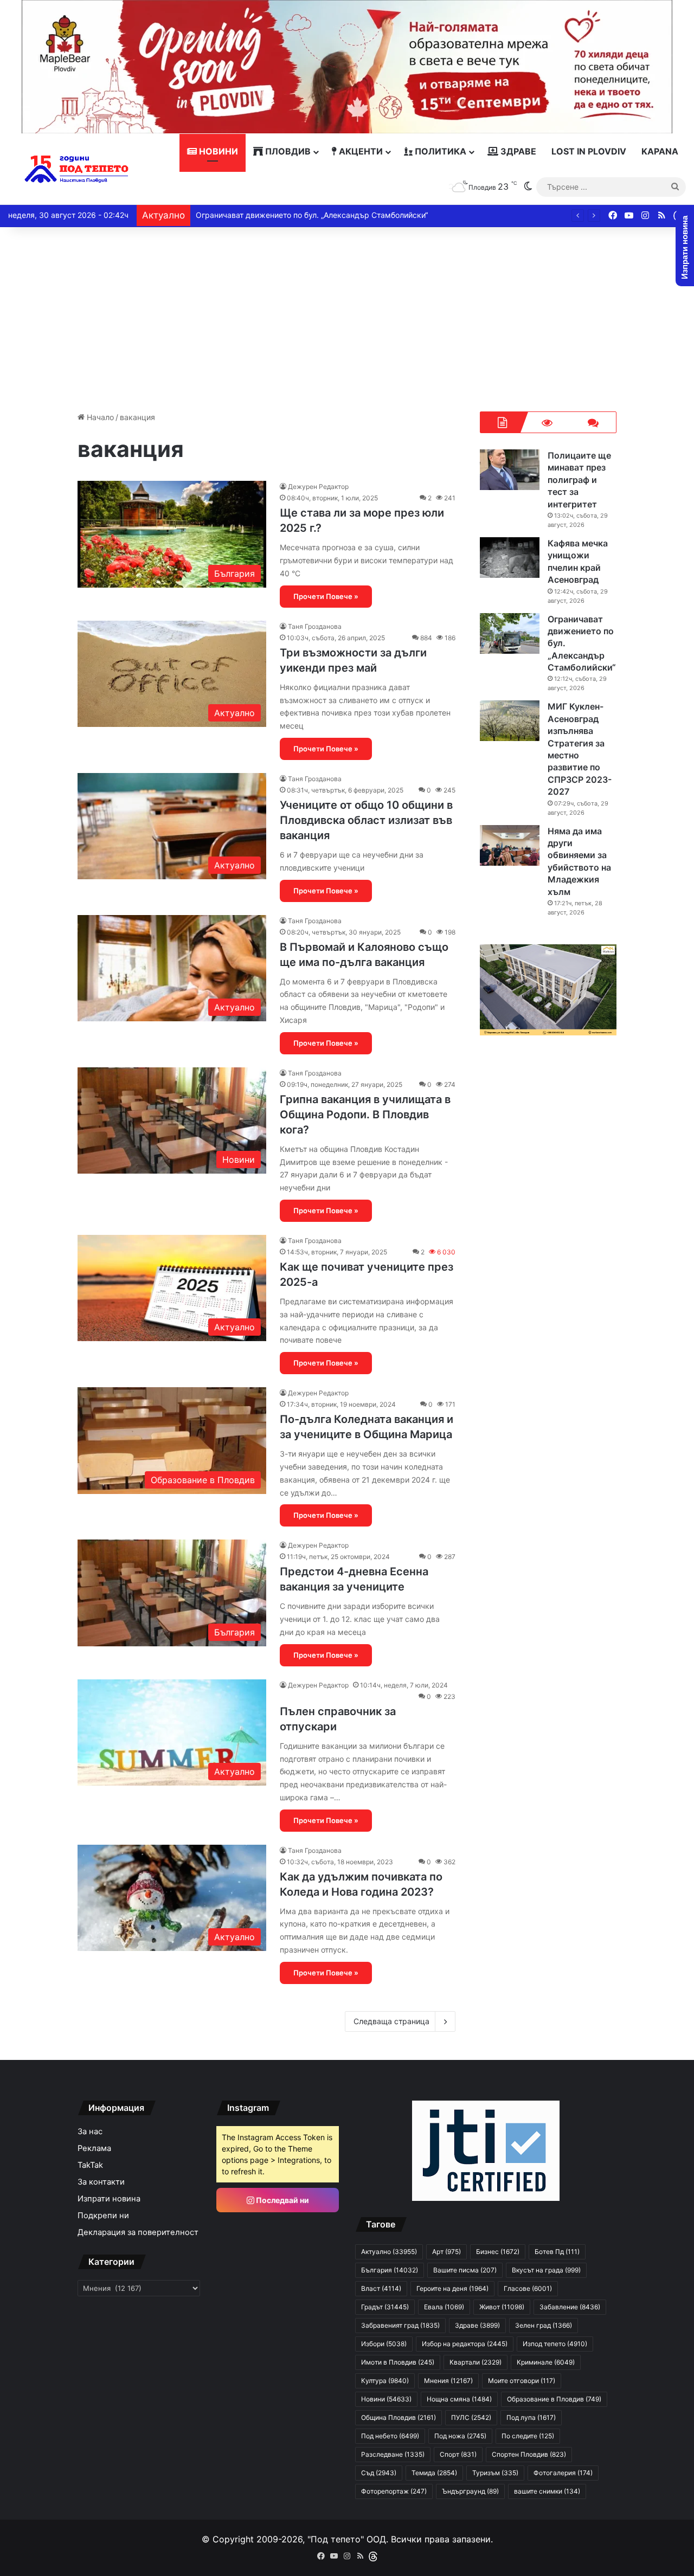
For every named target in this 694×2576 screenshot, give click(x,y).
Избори (384, 2344)
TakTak (90, 2165)
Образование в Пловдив (554, 2399)
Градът (385, 2307)
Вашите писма (465, 2270)
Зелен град (544, 2325)
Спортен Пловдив (529, 2454)
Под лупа (531, 2417)
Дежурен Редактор (318, 487)
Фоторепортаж (394, 2491)
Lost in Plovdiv (589, 151)
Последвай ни (282, 2200)
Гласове (528, 2288)
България (390, 2270)
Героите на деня (452, 2288)
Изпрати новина (109, 2199)
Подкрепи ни (103, 2216)
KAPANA (660, 151)
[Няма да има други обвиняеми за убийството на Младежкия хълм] (510, 845)
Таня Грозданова (315, 626)
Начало (99, 417)
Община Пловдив (399, 2417)
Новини (217, 151)
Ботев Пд (557, 2252)
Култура (385, 2381)
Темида (434, 2473)
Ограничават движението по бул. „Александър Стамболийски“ (312, 215)
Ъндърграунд (470, 2491)
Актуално (389, 2252)
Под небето (390, 2436)
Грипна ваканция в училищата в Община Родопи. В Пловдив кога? (365, 1115)
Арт (446, 2252)
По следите (528, 2436)
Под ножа (460, 2436)
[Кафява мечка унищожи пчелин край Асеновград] (510, 558)
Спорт (458, 2454)
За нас (90, 2131)
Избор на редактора (465, 2344)
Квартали (475, 2362)
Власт (381, 2288)
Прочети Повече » (326, 596)
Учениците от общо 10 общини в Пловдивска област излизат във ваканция (366, 820)
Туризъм (495, 2473)
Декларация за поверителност (138, 2232)
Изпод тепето (555, 2344)
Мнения (448, 2381)
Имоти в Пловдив (398, 2362)
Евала (444, 2307)
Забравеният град (400, 2325)
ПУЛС (471, 2417)
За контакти (101, 2182)
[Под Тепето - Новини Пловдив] (77, 169)
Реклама (94, 2148)
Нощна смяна (459, 2399)
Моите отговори (522, 2381)
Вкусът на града (546, 2270)
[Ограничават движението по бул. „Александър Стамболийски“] (510, 633)
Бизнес (498, 2252)
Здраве (517, 151)
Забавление (570, 2307)
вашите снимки (547, 2491)
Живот (502, 2307)
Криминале (546, 2362)
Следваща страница (391, 2021)
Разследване (393, 2454)
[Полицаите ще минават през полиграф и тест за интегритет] (510, 470)
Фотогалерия (563, 2473)
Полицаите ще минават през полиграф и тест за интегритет (579, 480)
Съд (379, 2473)
